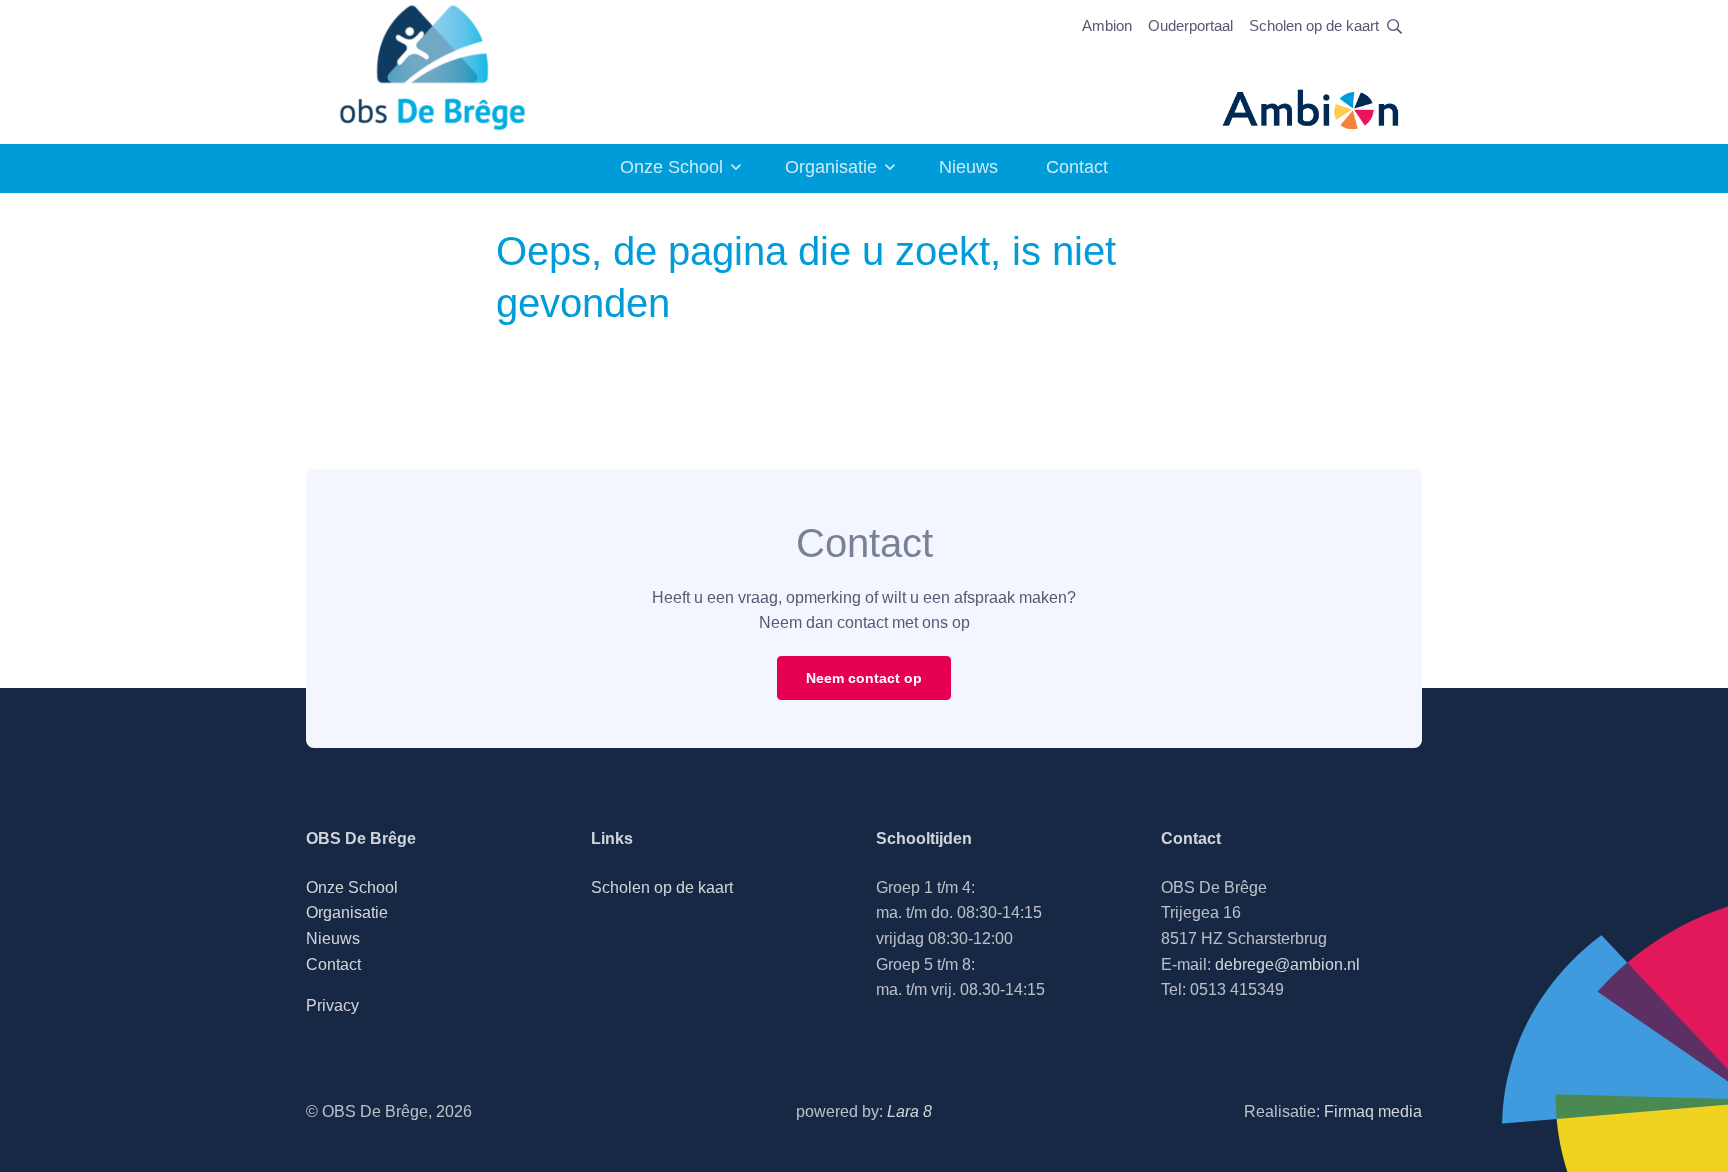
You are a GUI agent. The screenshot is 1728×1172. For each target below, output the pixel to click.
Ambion (1107, 25)
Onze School (671, 167)
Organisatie (831, 167)
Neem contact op (864, 678)
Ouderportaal (1190, 25)
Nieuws (968, 167)
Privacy (332, 1005)
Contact (1077, 167)
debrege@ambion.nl (1287, 964)
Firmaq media (1373, 1111)
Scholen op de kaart (1314, 25)
